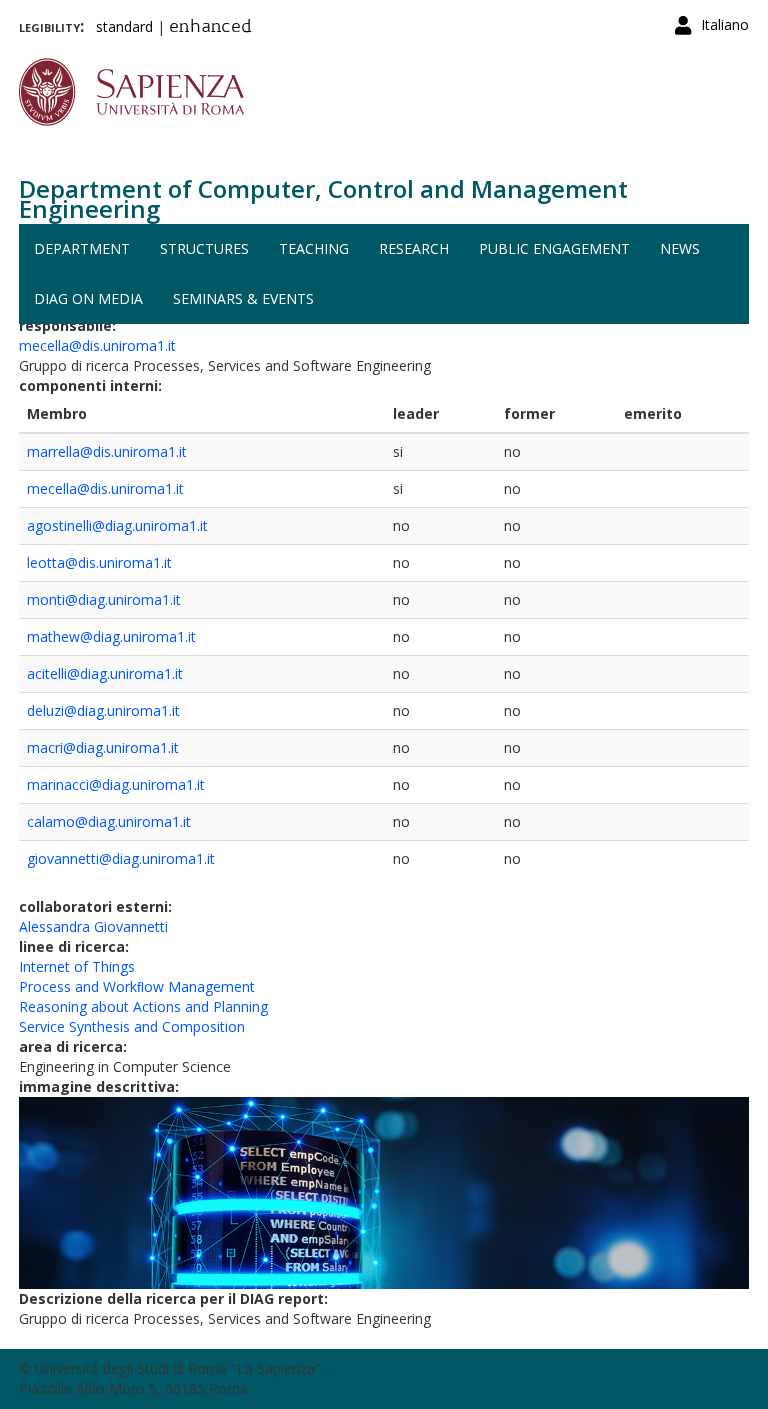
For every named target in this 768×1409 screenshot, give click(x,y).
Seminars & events (243, 298)
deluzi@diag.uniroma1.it (103, 710)
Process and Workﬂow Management (137, 986)
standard (124, 26)
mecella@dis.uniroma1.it (97, 345)
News (680, 248)
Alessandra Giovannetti (93, 926)
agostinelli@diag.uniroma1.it (117, 525)
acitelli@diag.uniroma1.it (105, 673)
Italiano (725, 24)
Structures (204, 248)
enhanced (210, 28)
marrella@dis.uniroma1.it (107, 451)
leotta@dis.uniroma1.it (99, 562)
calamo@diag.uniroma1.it (109, 821)
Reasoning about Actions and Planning (143, 1006)
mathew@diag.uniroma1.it (111, 636)
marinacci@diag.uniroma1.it (116, 784)
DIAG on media (88, 298)
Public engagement (554, 248)
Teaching (314, 248)
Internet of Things (77, 966)
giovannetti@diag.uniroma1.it (121, 858)
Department (82, 248)
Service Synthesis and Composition (132, 1026)
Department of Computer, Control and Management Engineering (323, 198)
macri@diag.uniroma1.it (103, 747)
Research (414, 248)
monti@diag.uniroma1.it (104, 599)
